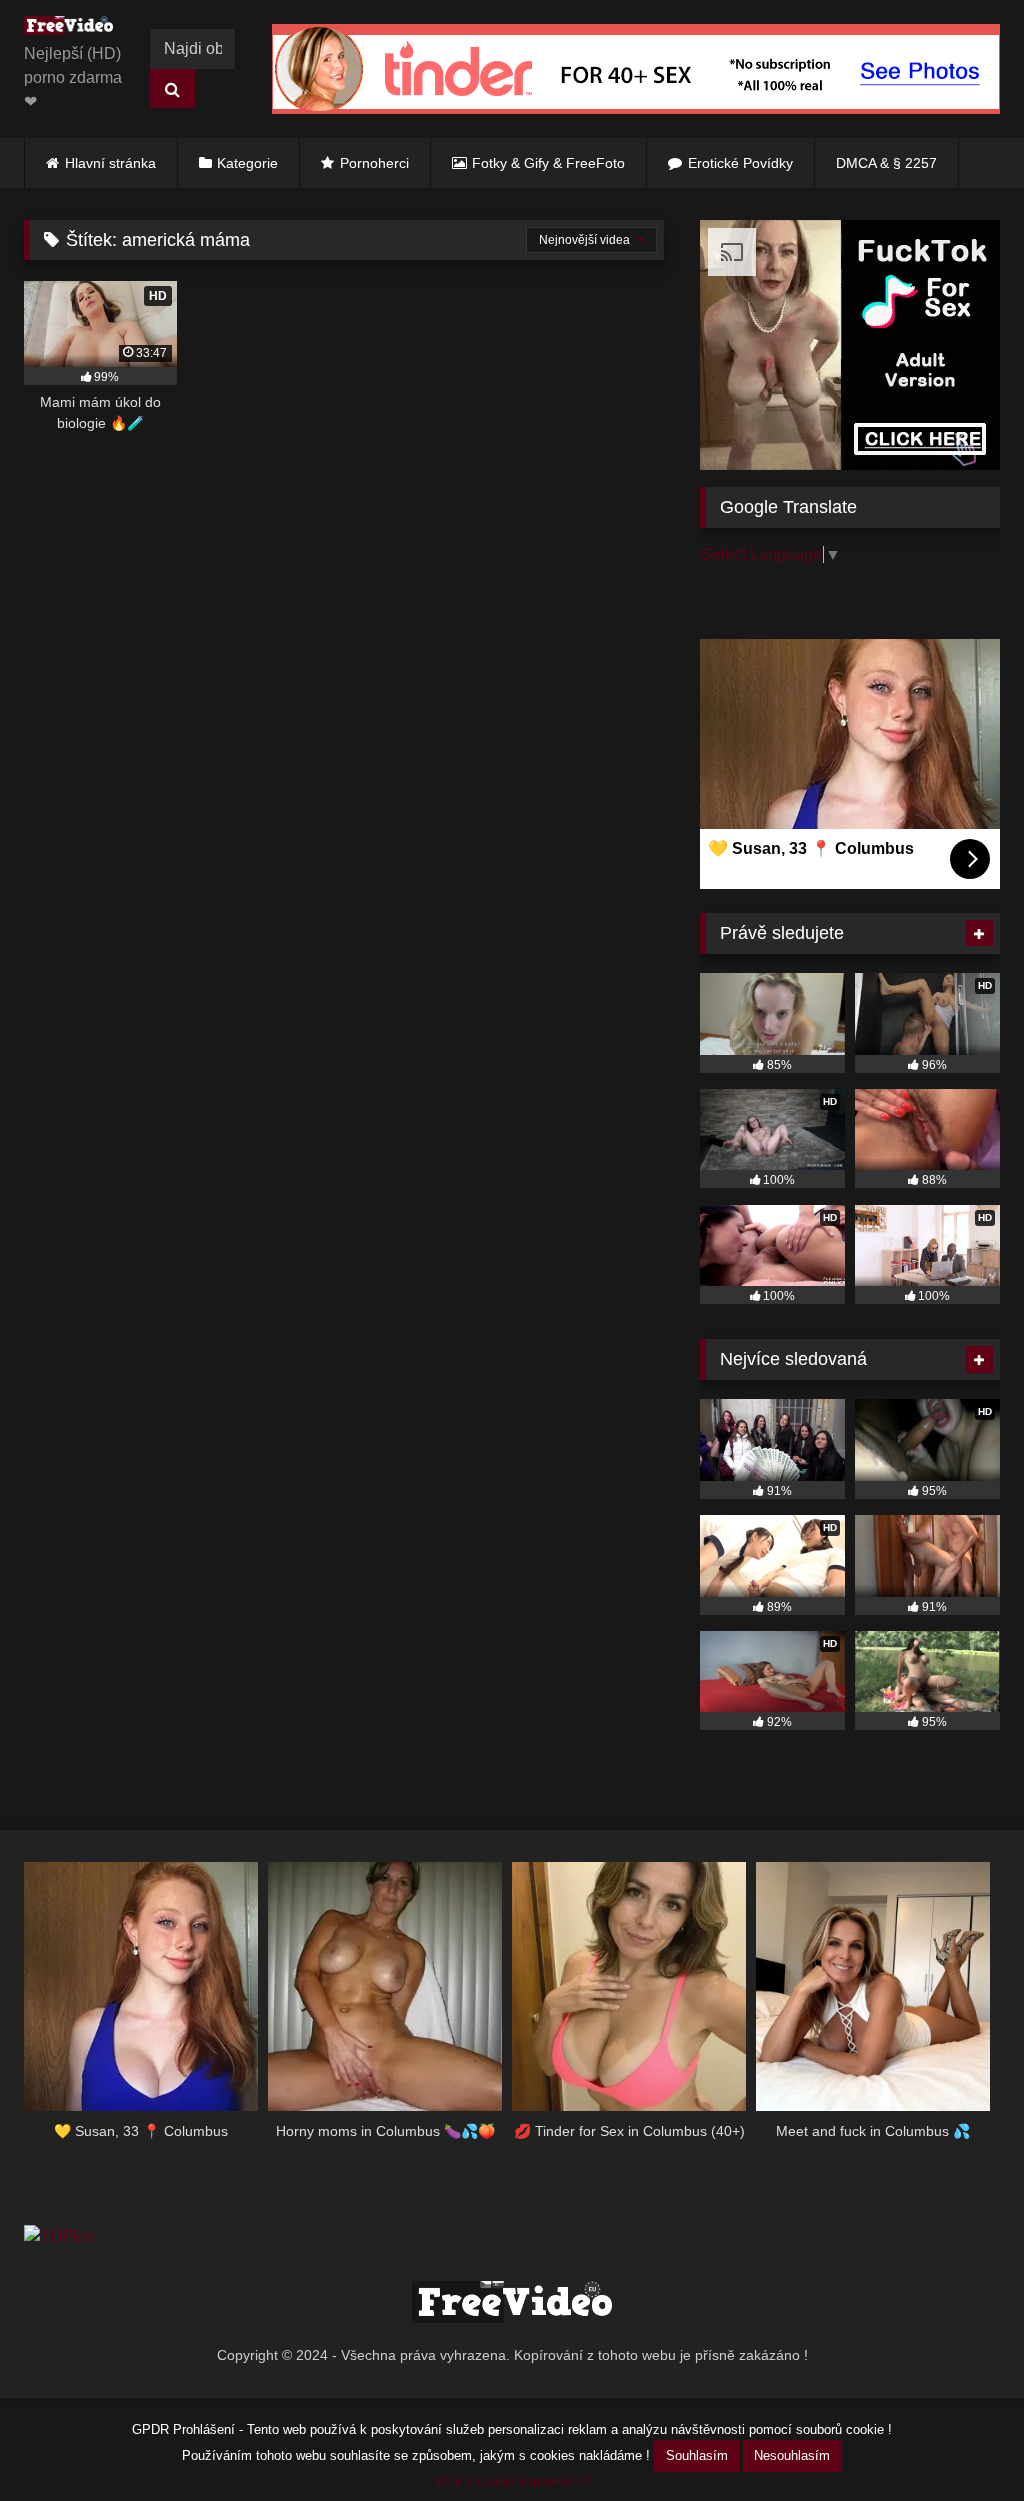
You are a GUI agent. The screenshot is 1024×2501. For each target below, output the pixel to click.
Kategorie (247, 163)
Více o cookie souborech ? (512, 2481)
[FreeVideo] (73, 29)
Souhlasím (697, 2455)
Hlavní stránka (110, 163)
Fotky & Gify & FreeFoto (548, 163)
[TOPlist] (58, 2236)
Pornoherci (374, 163)
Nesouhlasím (792, 2455)
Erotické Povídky (740, 163)
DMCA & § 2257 (886, 163)
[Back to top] (962, 2441)
